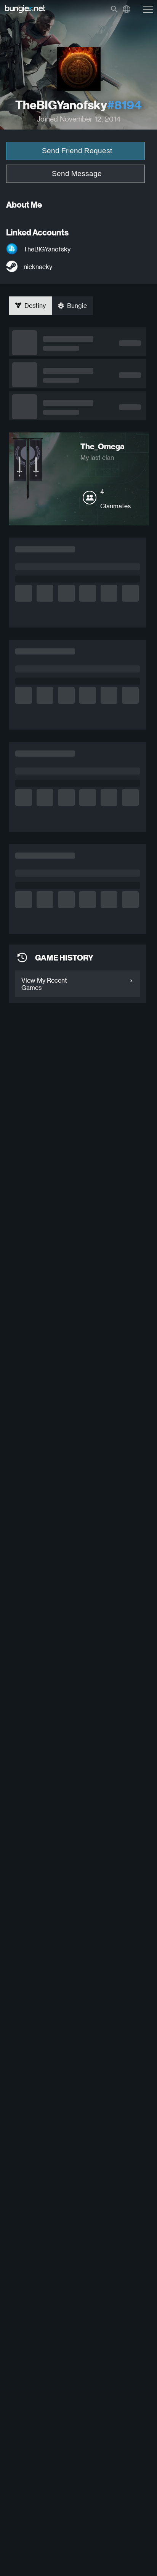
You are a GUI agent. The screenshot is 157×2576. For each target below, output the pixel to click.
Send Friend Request (77, 151)
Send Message (77, 174)
